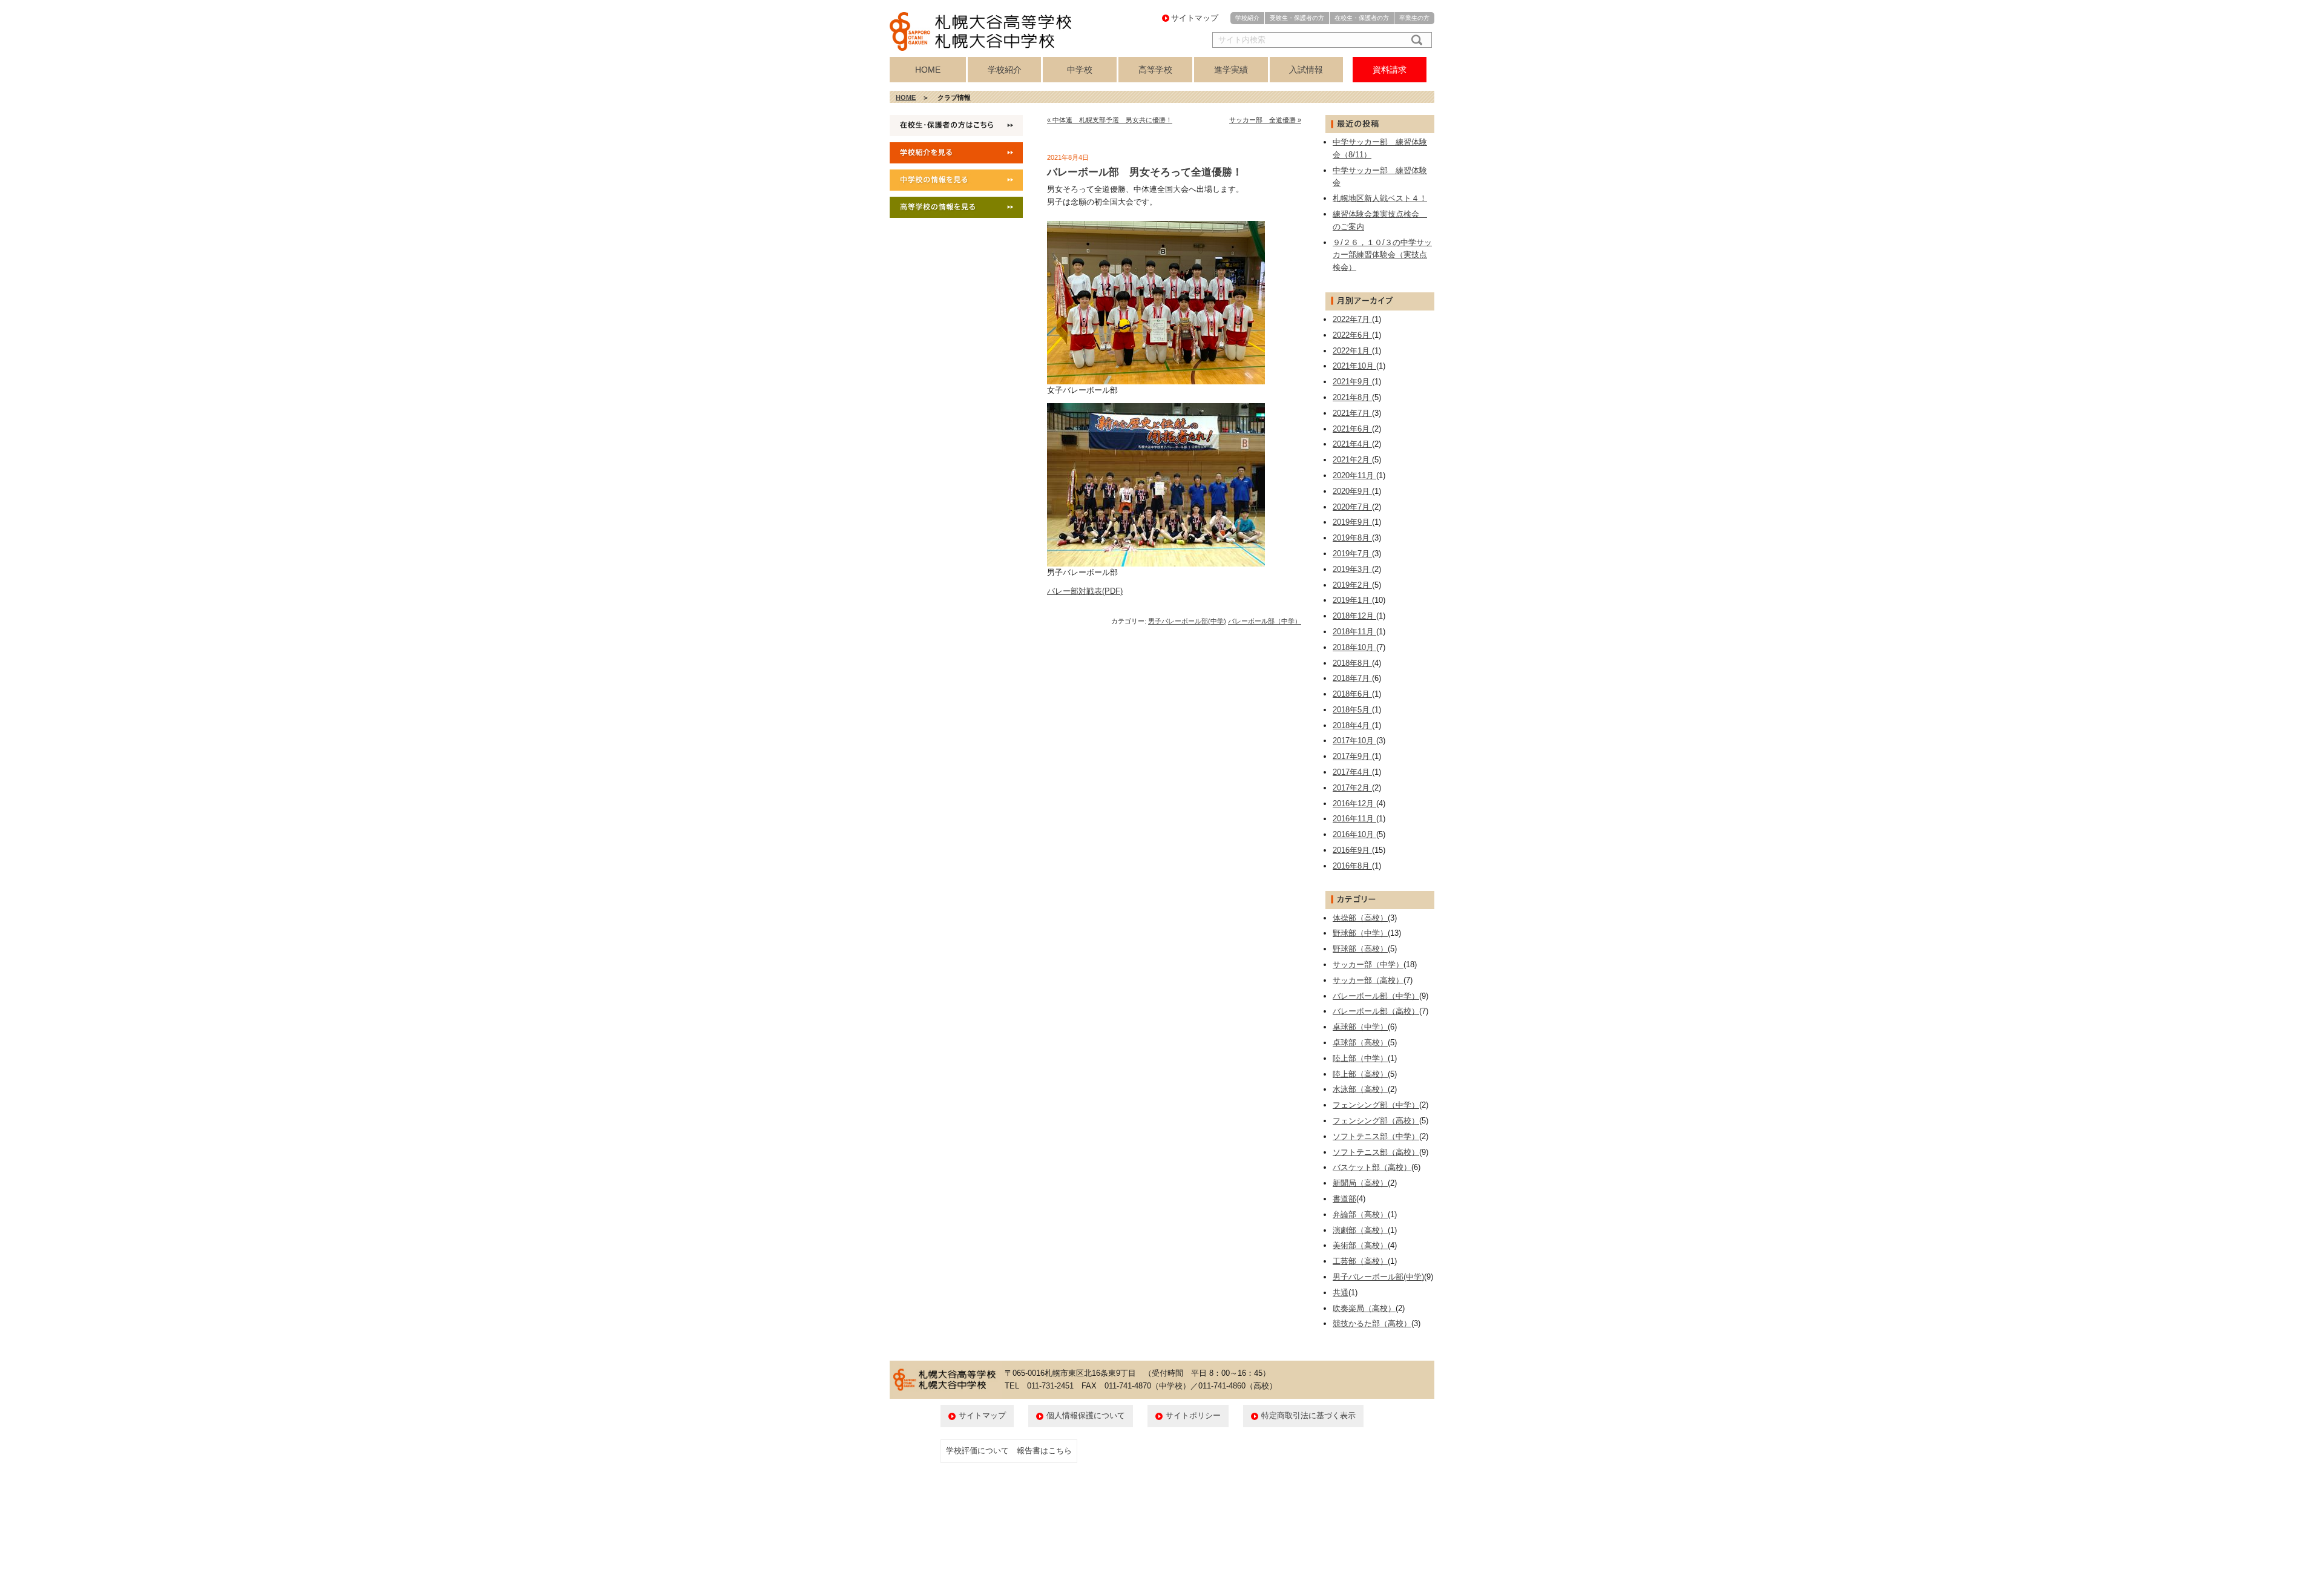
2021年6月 (1352, 429)
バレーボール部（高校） (1376, 1011)
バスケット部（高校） (1372, 1167)
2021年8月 (1352, 397)
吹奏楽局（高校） (1364, 1308)
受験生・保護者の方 (1297, 18)
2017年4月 (1352, 772)
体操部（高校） (1360, 918)
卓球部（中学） (1360, 1027)
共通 (1341, 1293)
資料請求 (1390, 70)
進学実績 (1231, 70)
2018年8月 (1352, 663)
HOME (928, 70)
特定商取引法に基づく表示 (1308, 1415)
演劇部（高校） (1360, 1230)
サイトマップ (1195, 18)
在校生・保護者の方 (1362, 18)
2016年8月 (1352, 866)
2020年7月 (1352, 507)
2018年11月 (1354, 632)
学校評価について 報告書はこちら (1009, 1451)
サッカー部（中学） (1368, 965)
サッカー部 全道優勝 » (1265, 120)
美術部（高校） (1360, 1245)
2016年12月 (1354, 804)
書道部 (1344, 1199)
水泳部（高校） (1360, 1089)
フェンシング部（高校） (1376, 1121)
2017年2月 (1352, 788)
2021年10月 (1354, 366)
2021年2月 (1352, 460)
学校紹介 (1247, 18)
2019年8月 (1352, 538)
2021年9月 (1352, 382)
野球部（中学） (1360, 933)
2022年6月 (1352, 335)
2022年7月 (1352, 319)
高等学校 (1155, 70)
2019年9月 (1352, 522)
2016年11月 (1354, 819)
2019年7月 (1352, 554)
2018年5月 (1352, 710)
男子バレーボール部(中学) (1187, 621)
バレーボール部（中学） (1265, 621)
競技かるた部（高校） (1372, 1323)
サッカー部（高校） (1368, 980)
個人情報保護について (1086, 1415)
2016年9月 (1352, 850)
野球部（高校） (1360, 949)
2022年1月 (1352, 351)
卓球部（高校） (1360, 1043)
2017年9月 (1352, 756)
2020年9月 (1352, 491)
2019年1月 (1352, 600)
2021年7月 (1352, 413)
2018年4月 (1352, 725)
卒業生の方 (1414, 18)
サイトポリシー (1193, 1415)
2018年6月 (1352, 694)
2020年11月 (1354, 475)
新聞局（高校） (1360, 1183)
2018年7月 (1352, 678)
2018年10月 (1354, 647)
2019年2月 (1352, 585)
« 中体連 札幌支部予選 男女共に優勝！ (1110, 120)
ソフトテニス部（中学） (1376, 1136)
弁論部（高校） (1360, 1214)
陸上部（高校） (1360, 1074)
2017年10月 (1354, 741)
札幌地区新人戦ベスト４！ (1380, 198)
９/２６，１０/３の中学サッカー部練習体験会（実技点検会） (1382, 255)
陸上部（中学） (1360, 1058)
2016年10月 (1354, 834)
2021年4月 (1352, 444)
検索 (1414, 40)
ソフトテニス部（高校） (1376, 1152)
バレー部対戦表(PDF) (1085, 591)
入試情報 (1306, 70)
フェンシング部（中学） (1376, 1105)
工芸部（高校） (1360, 1261)
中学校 (1080, 70)
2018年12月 (1354, 616)
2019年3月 (1352, 569)
